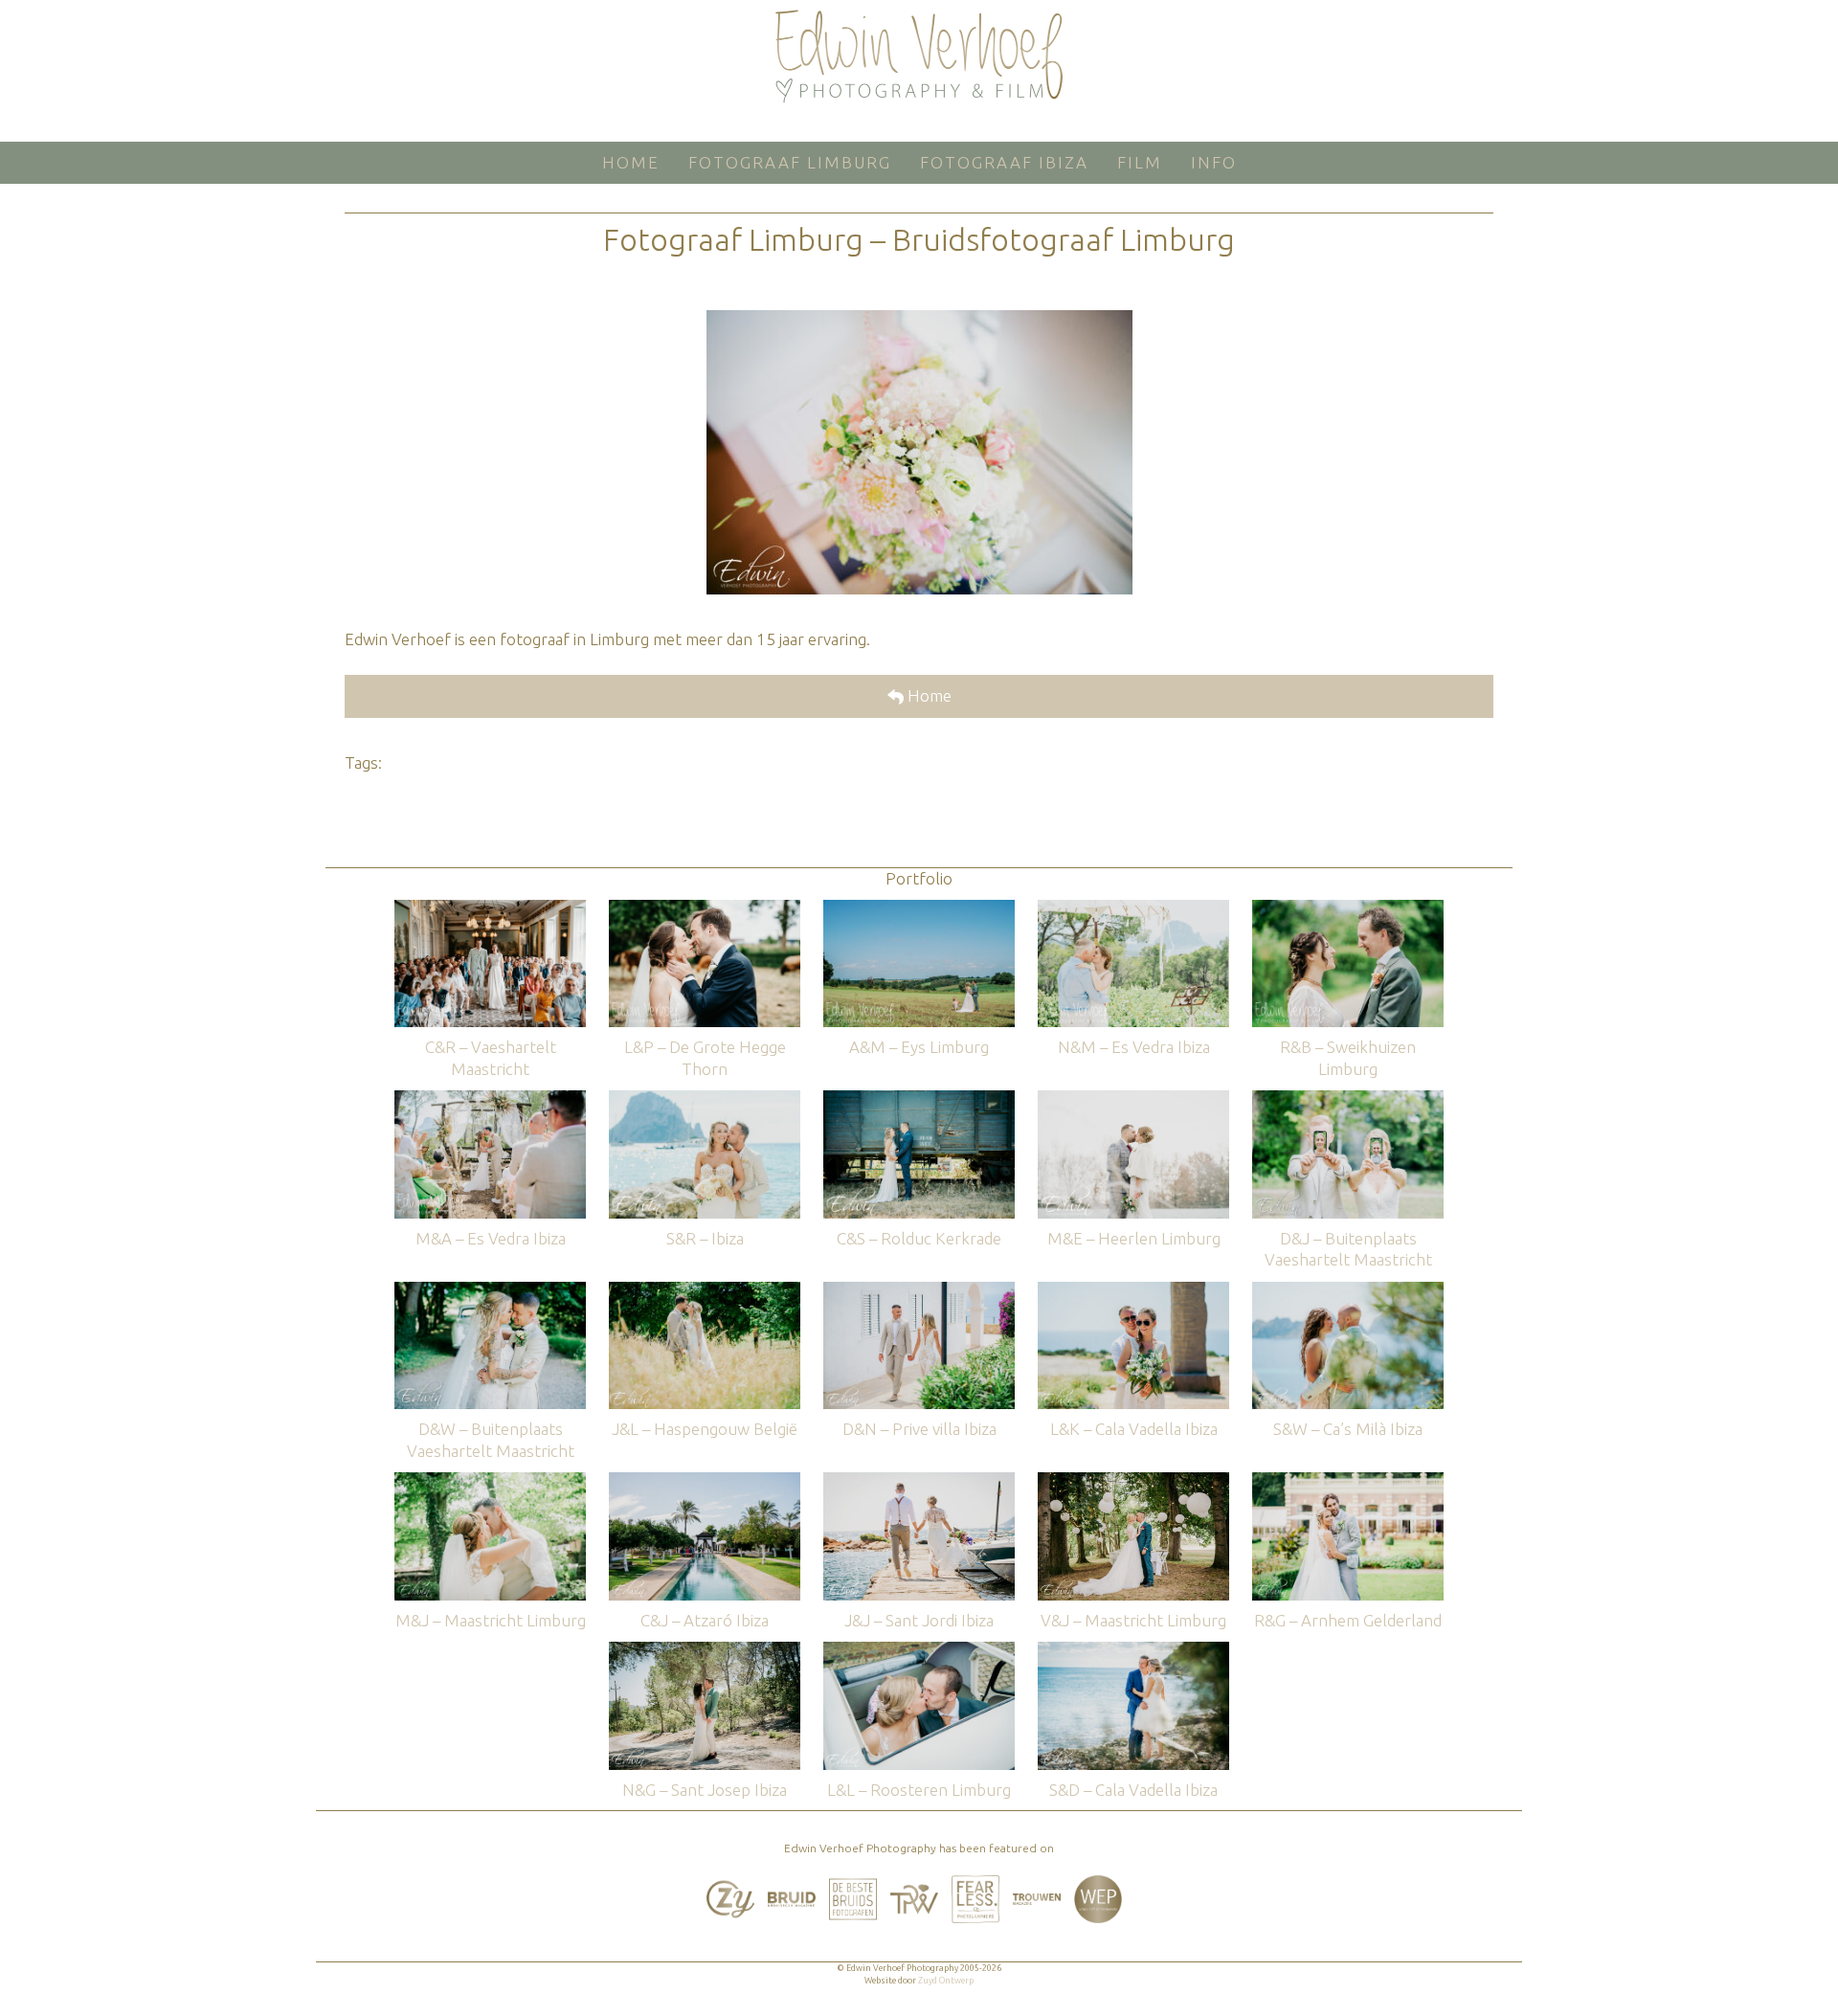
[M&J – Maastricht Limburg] (490, 1481)
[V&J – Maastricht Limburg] (1133, 1481)
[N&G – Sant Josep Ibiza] (705, 1651)
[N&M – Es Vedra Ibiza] (1133, 909)
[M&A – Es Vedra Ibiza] (490, 1099)
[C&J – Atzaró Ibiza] (705, 1481)
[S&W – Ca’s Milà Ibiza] (1348, 1291)
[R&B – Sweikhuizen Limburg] (1348, 909)
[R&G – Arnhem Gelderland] (1348, 1481)
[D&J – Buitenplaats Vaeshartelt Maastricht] (1348, 1099)
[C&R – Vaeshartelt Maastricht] (490, 909)
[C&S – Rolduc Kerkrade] (919, 1099)
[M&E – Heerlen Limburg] (1133, 1099)
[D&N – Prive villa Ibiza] (919, 1291)
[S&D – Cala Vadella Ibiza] (1133, 1651)
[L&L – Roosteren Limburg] (919, 1651)
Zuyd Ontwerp (946, 1981)
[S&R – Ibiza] (705, 1099)
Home (928, 695)
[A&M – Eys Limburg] (919, 909)
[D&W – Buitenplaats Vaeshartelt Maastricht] (490, 1291)
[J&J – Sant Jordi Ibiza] (919, 1481)
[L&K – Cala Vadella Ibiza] (1133, 1291)
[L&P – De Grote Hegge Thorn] (705, 909)
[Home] (919, 56)
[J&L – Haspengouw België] (705, 1291)
